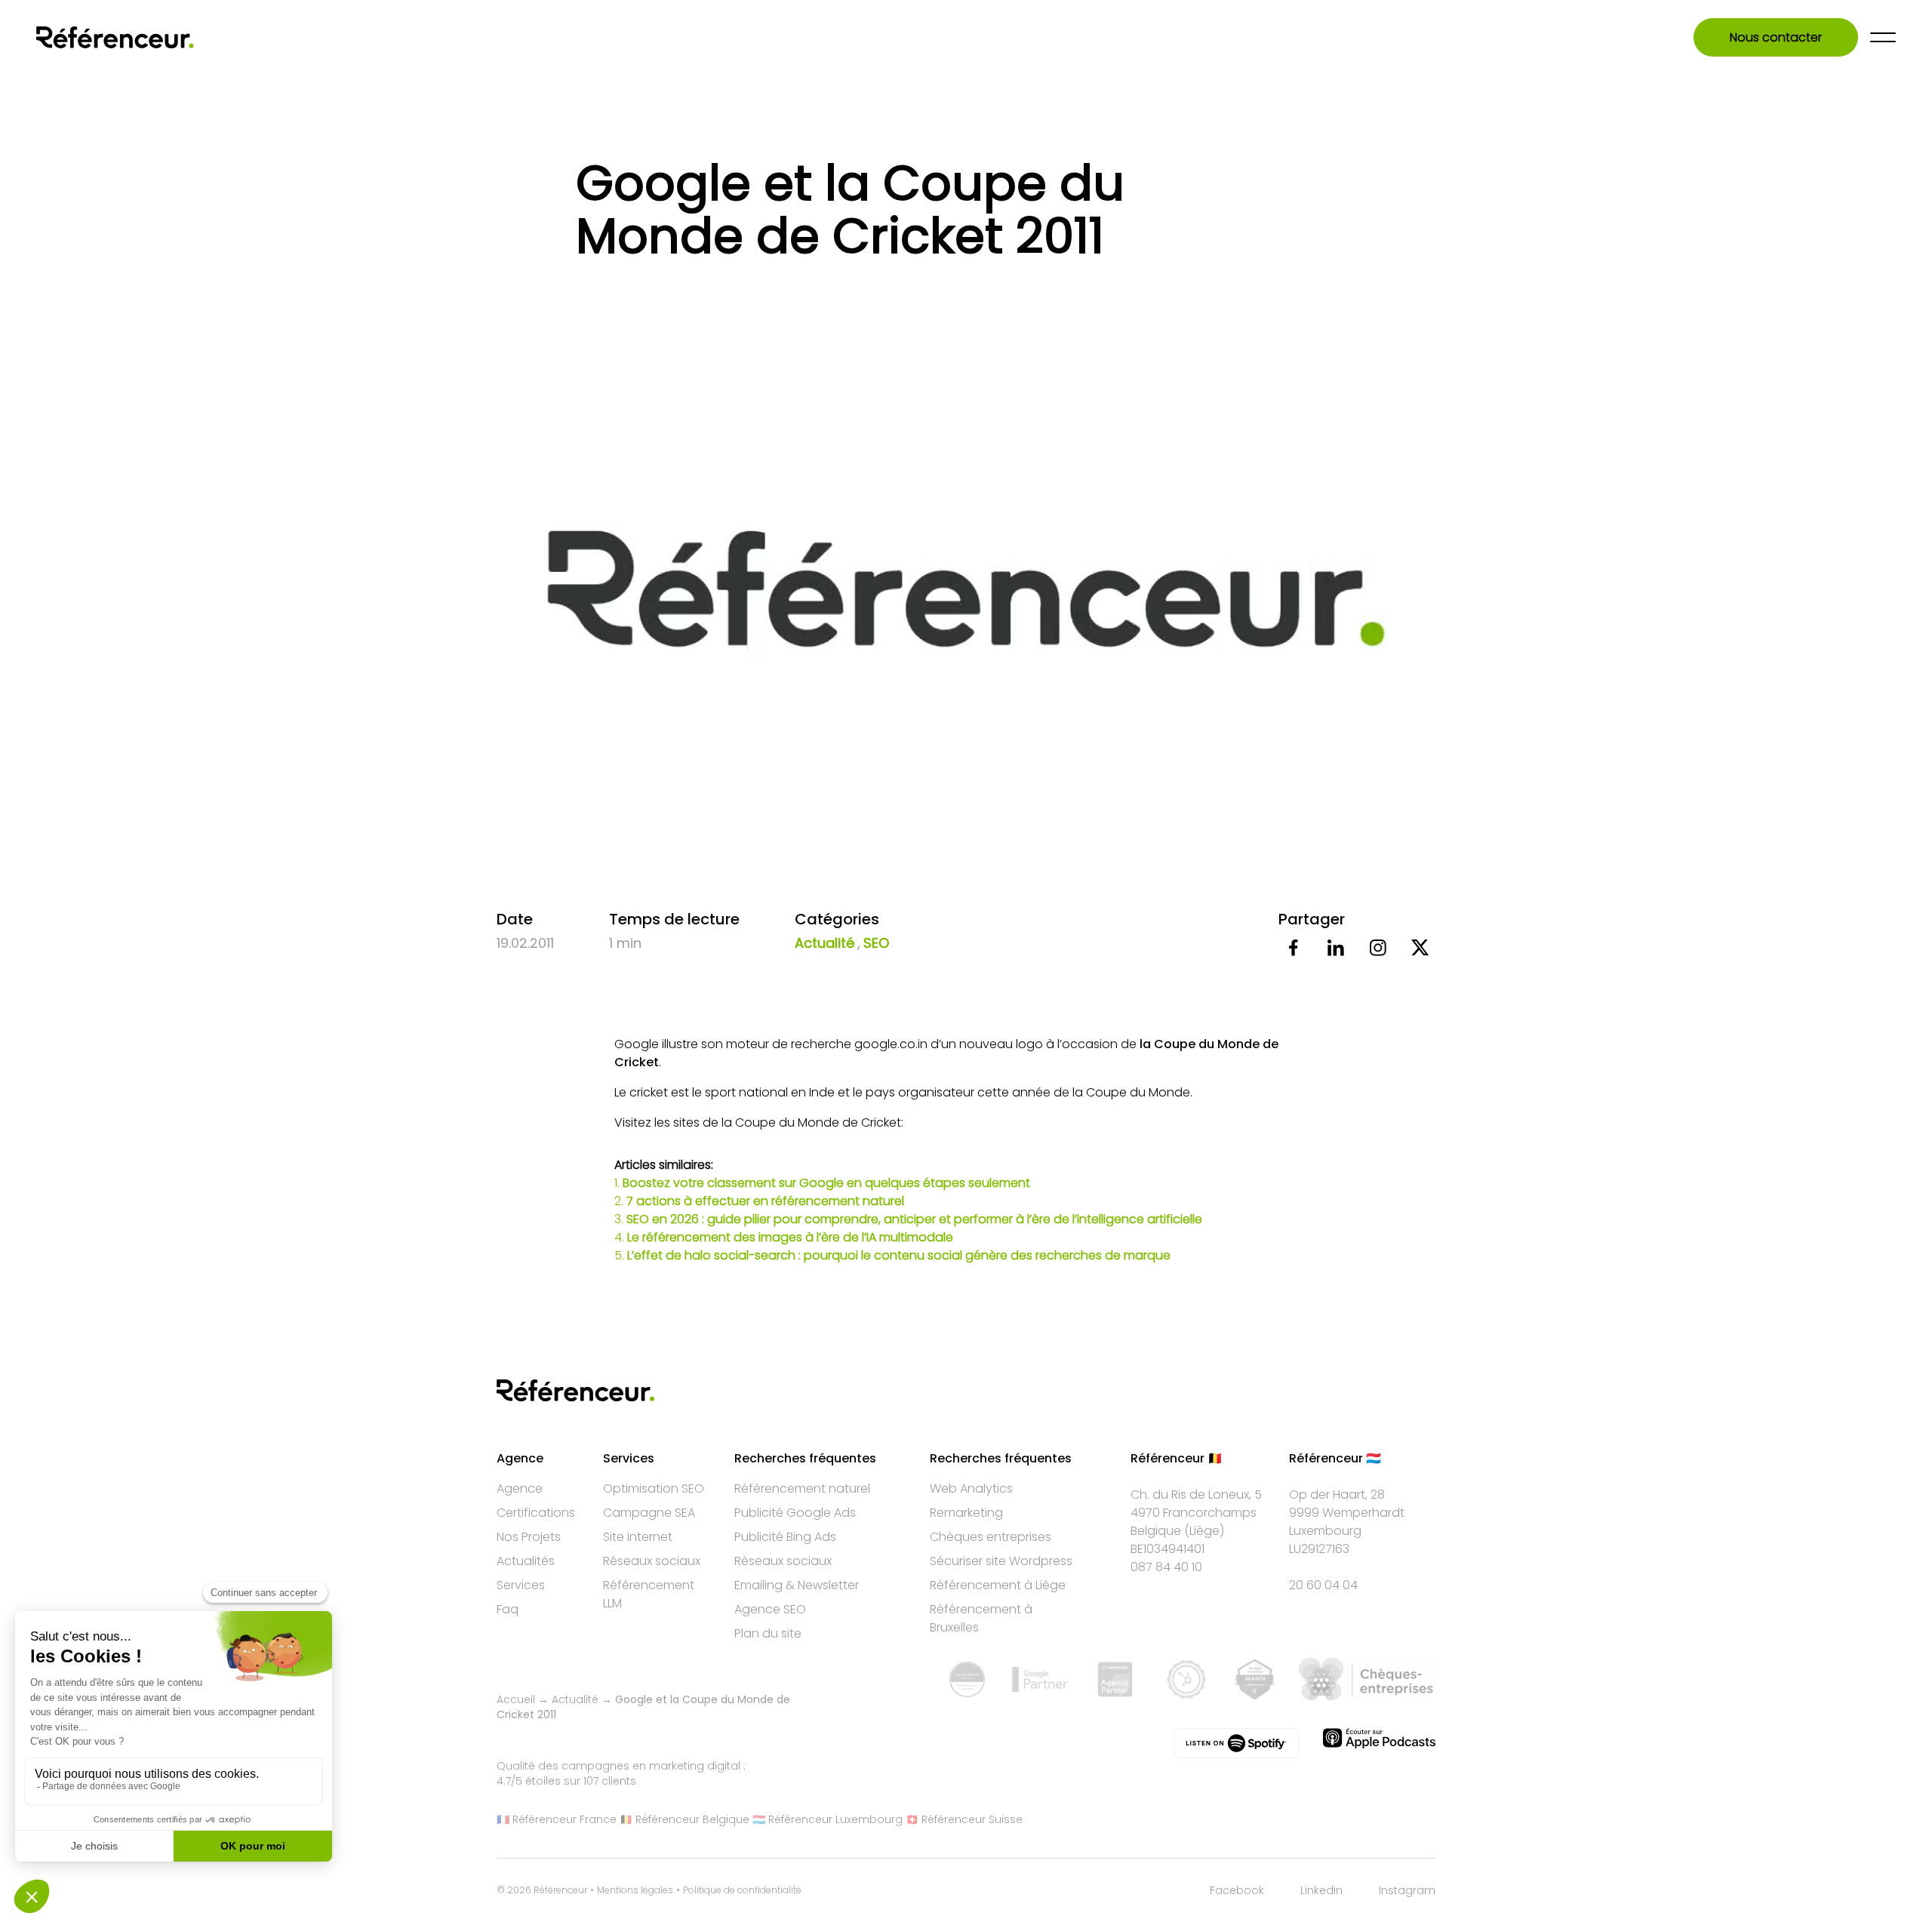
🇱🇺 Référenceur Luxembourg (828, 1819)
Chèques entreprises (991, 1537)
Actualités (526, 1561)
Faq (508, 1609)
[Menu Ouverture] (1883, 37)
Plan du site (768, 1633)
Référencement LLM (649, 1594)
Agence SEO (770, 1609)
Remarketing (966, 1513)
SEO (876, 943)
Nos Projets (529, 1537)
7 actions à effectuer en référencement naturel (765, 1201)
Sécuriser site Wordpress (1001, 1561)
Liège (1204, 1531)
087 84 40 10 (1166, 1567)
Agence (520, 1488)
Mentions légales (635, 1890)
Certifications (536, 1513)
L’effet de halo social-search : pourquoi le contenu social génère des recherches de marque (899, 1255)
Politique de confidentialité (742, 1890)
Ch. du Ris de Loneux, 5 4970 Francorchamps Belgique (1196, 1513)
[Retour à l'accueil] (115, 37)
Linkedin (1321, 1890)
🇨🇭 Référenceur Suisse (964, 1819)
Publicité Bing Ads (785, 1537)
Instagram (1407, 1890)
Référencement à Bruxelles (981, 1618)
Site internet (638, 1537)
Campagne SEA (649, 1513)
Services (521, 1585)
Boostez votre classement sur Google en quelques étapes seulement (826, 1183)
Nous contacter (1776, 37)
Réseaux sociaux (652, 1561)
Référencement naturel (802, 1488)
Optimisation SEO (654, 1488)
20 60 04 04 (1323, 1585)
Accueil (516, 1699)
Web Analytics (971, 1488)
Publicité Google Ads (795, 1513)
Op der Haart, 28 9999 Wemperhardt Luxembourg (1347, 1513)
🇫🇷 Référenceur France (557, 1819)
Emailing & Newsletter (797, 1585)
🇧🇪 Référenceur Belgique (685, 1819)
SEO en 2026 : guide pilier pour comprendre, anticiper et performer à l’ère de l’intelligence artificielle (914, 1219)
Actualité (824, 943)
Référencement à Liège (998, 1585)
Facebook (1237, 1890)
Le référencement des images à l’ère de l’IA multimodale (790, 1237)
